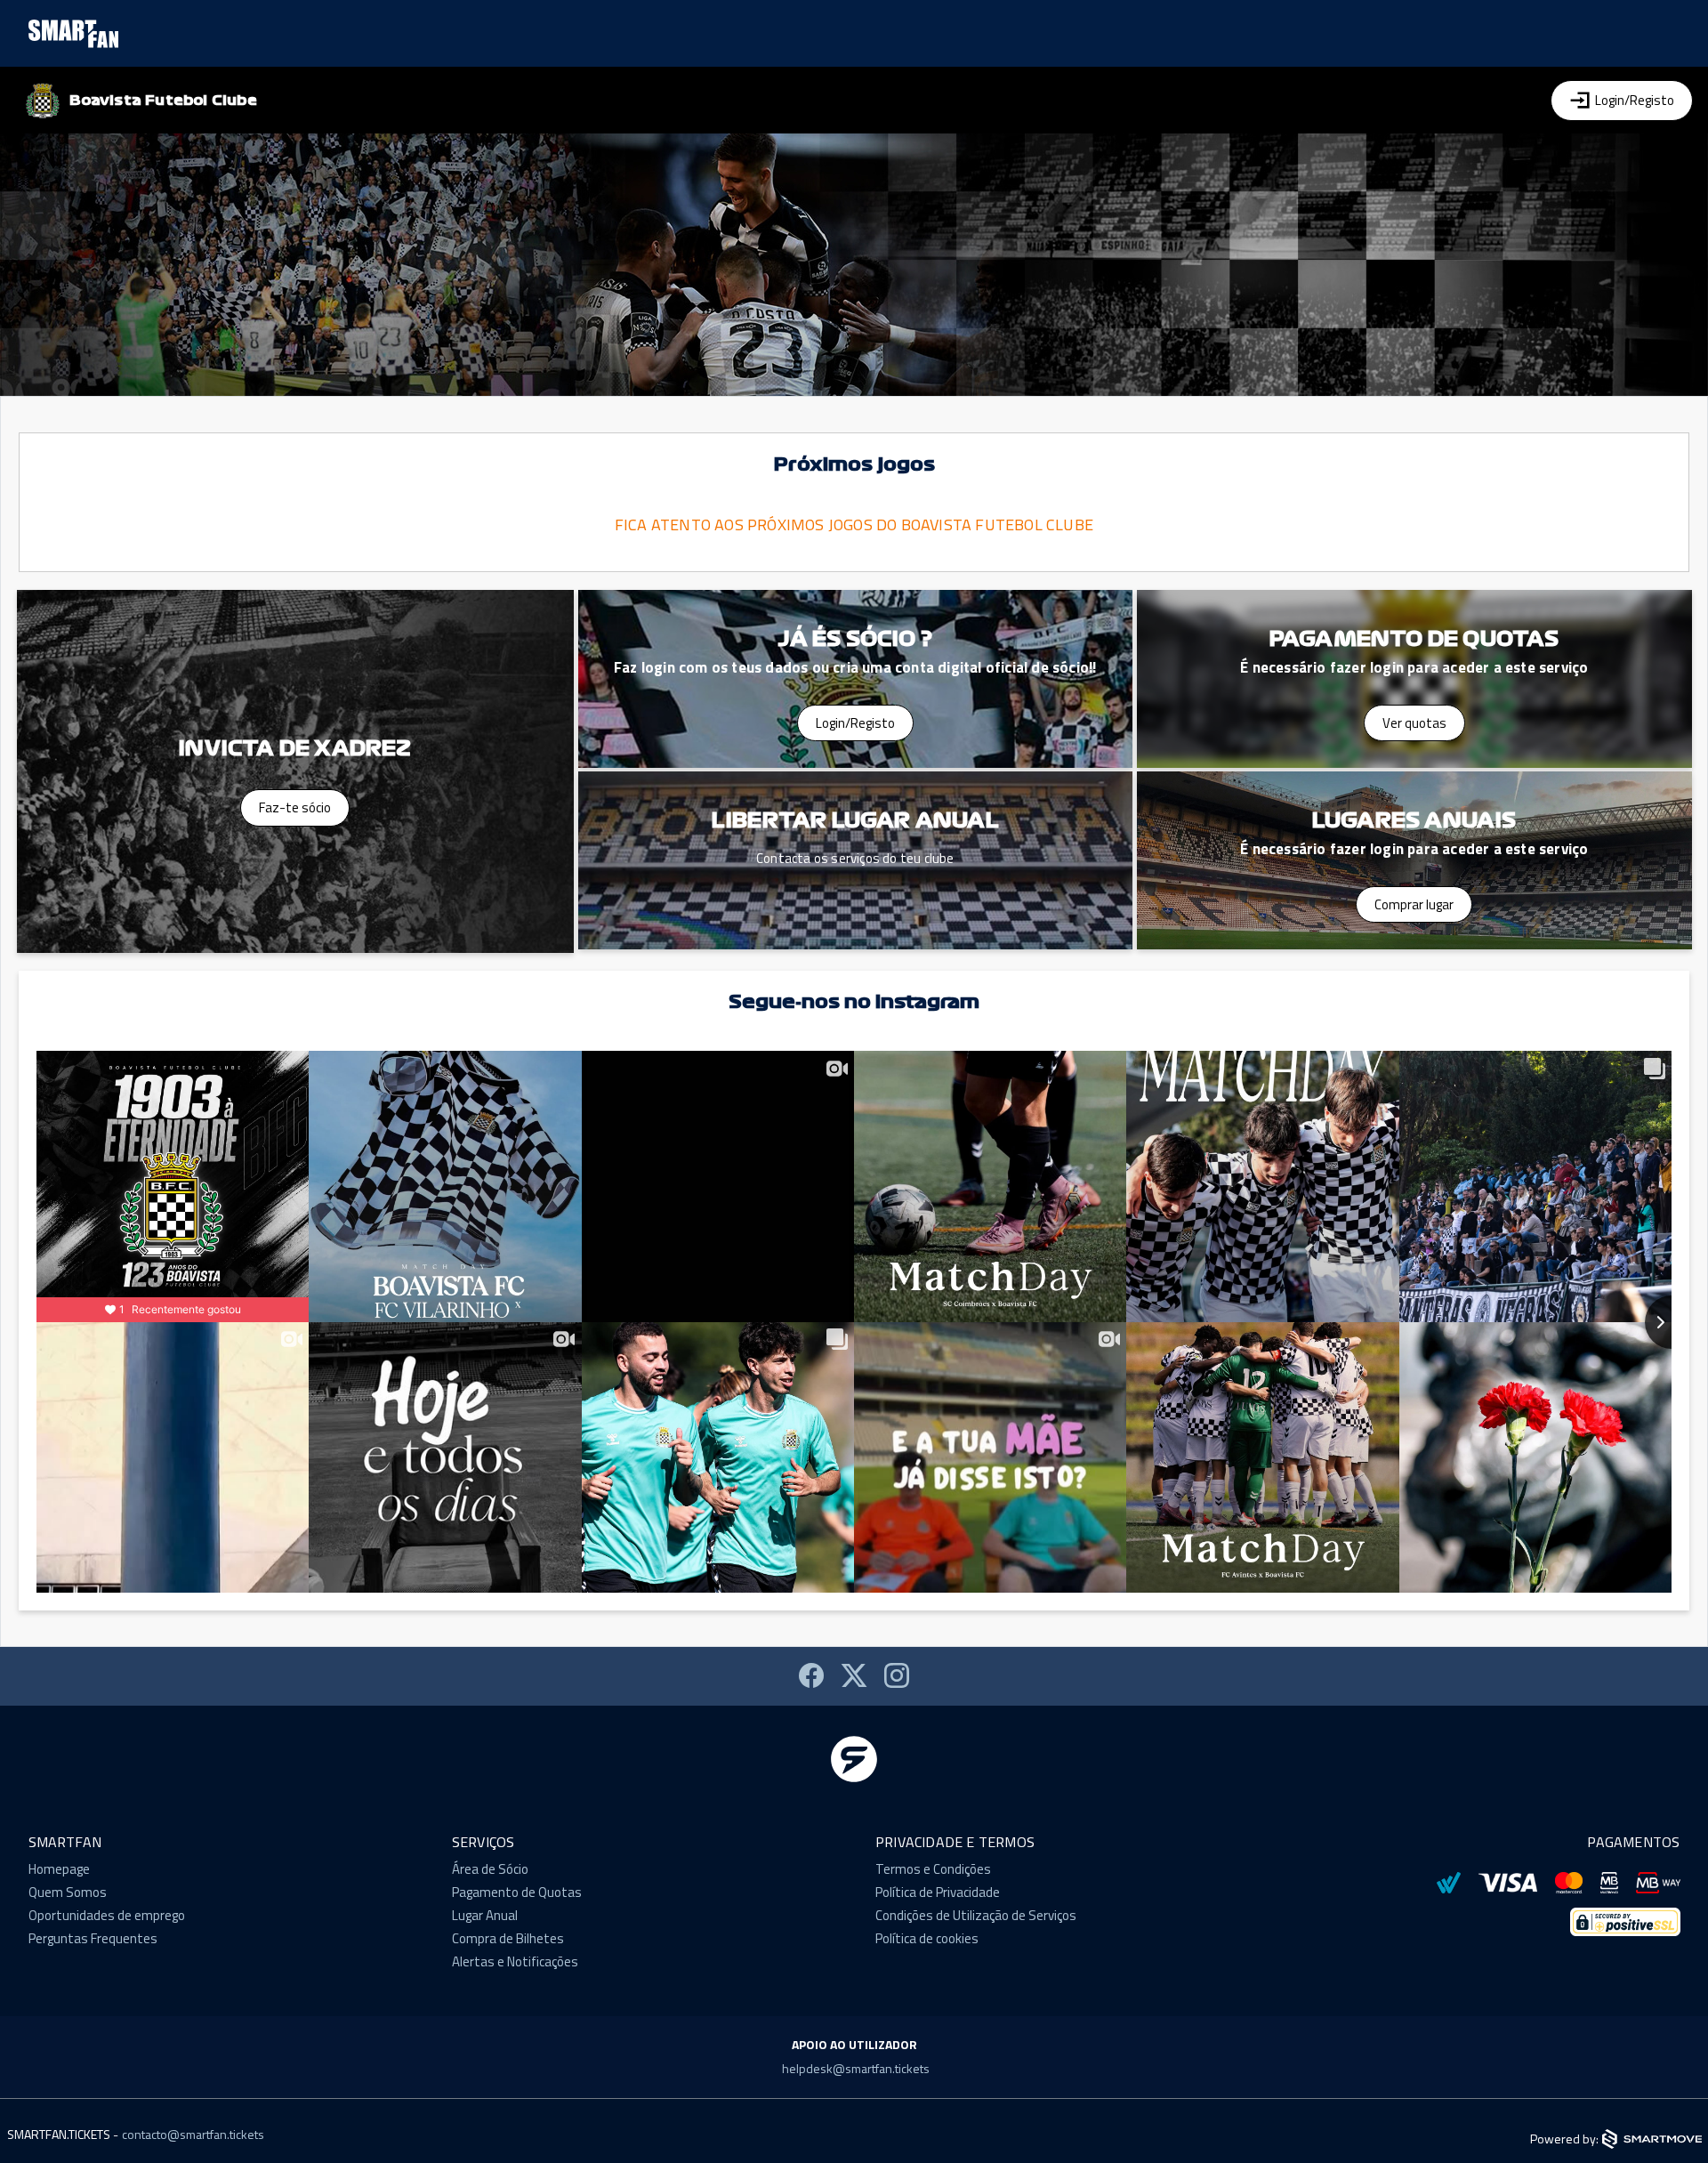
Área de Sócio (490, 1869)
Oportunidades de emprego (107, 1915)
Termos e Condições (933, 1869)
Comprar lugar (1414, 904)
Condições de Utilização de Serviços (976, 1915)
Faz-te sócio (295, 807)
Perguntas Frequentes (93, 1938)
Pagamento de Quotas (517, 1892)
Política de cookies (927, 1938)
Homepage (59, 1869)
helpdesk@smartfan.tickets (856, 2069)
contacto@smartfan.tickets (193, 2135)
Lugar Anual (485, 1915)
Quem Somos (68, 1892)
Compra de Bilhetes (508, 1938)
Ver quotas (1414, 723)
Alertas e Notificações (515, 1961)
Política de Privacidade (938, 1892)
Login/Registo (855, 723)
